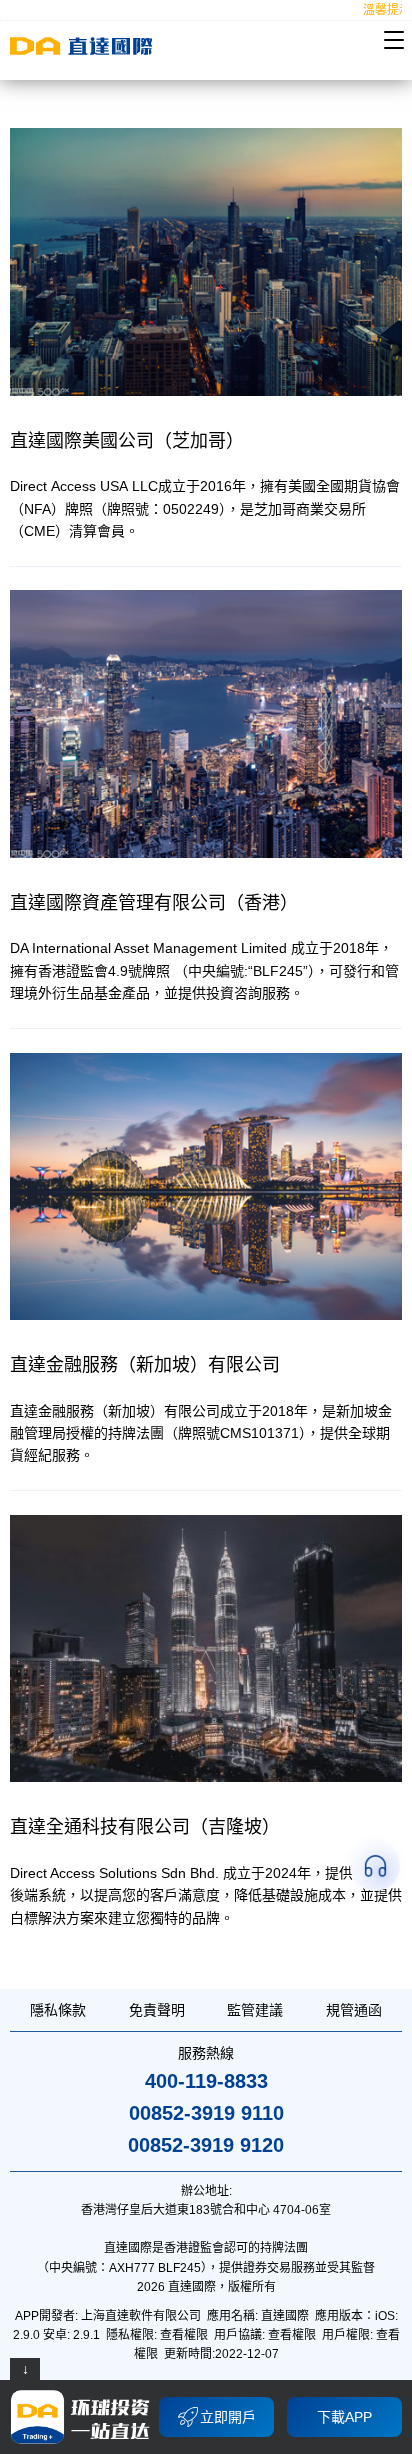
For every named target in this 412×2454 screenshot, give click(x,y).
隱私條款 (58, 2010)
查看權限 (184, 2335)
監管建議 (255, 2010)
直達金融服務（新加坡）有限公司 (145, 1365)
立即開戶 (228, 2417)
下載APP (344, 2417)
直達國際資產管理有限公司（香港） (154, 903)
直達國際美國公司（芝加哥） (127, 441)
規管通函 (354, 2010)
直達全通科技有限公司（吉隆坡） (145, 1827)
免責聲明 (157, 2010)
